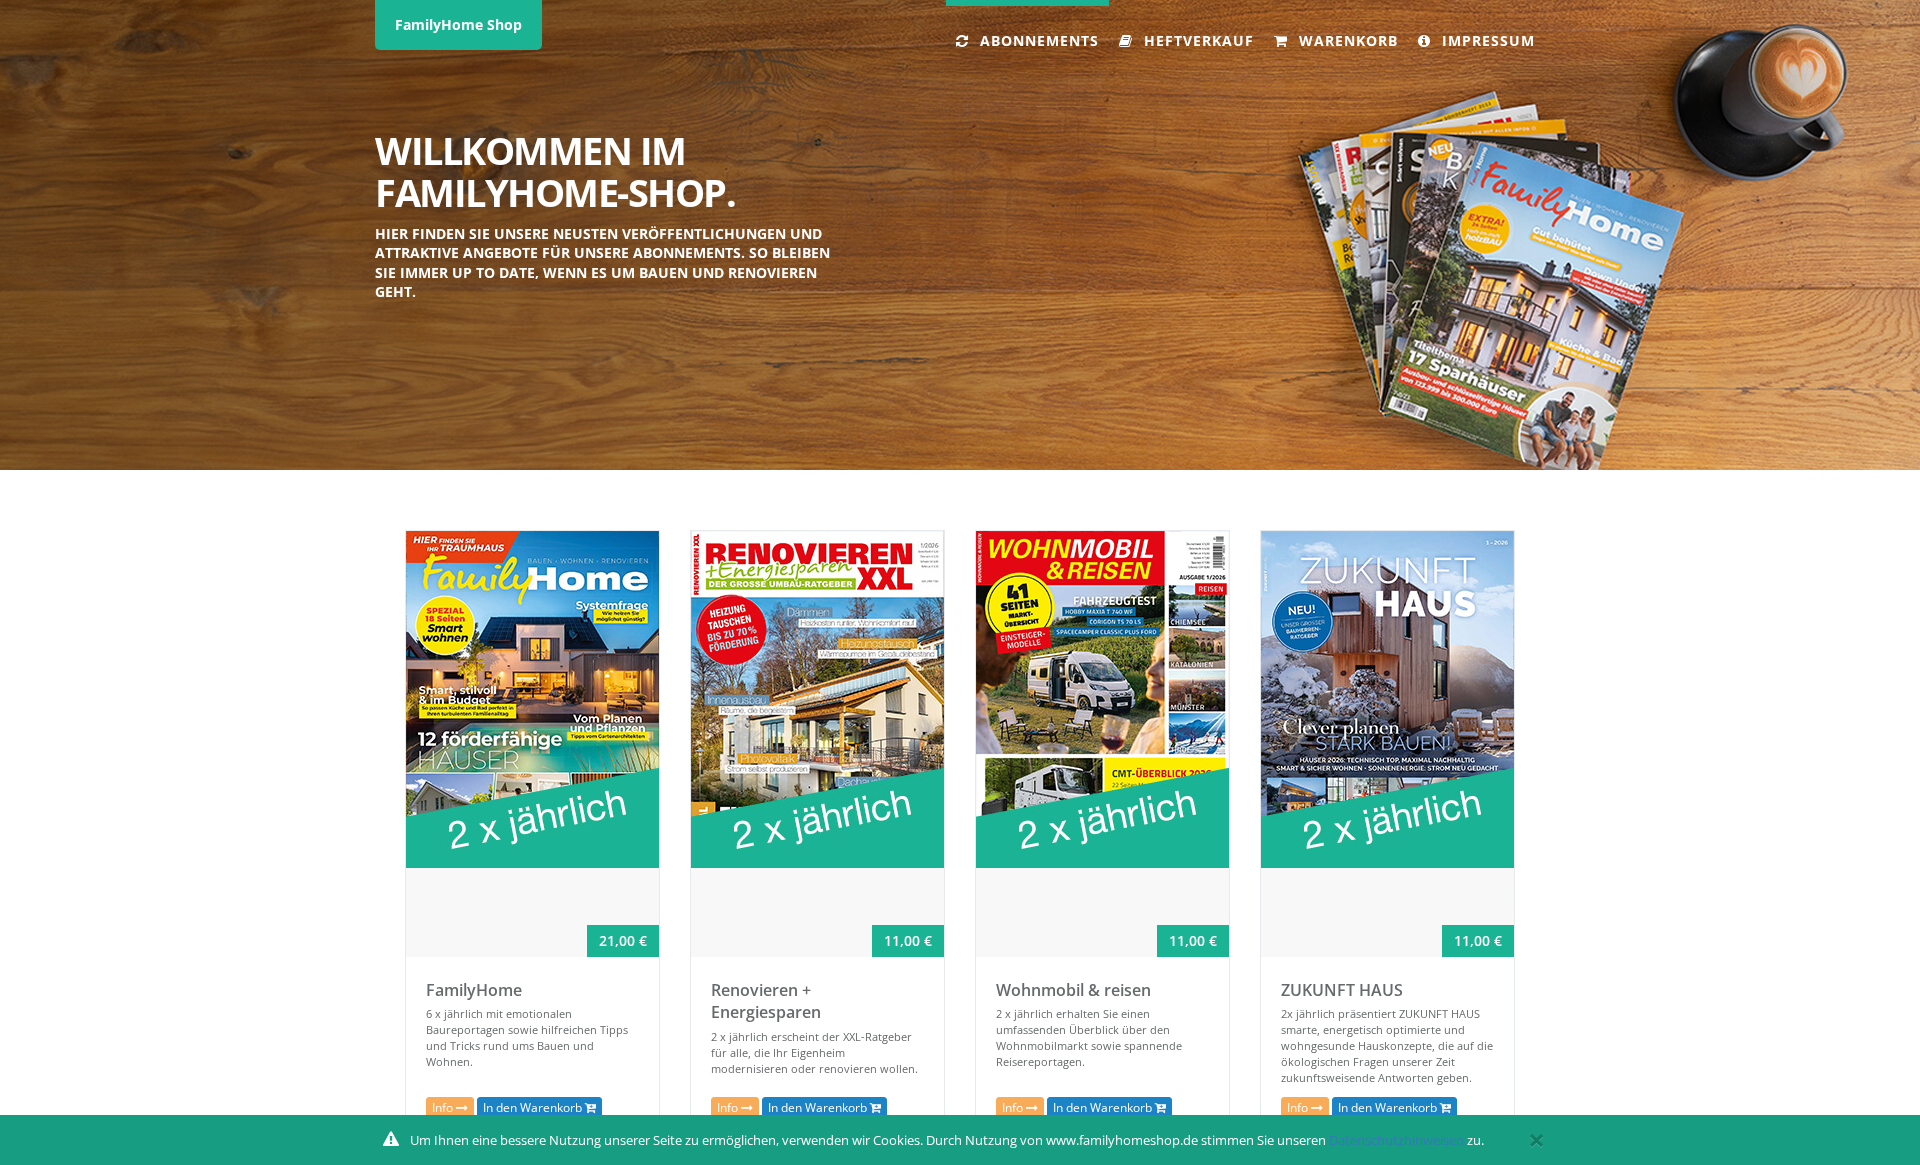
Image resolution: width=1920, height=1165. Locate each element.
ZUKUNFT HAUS (1342, 990)
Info (444, 1107)
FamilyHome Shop (458, 24)
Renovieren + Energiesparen (766, 1001)
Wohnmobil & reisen (1073, 990)
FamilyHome (474, 990)
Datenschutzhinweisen (1396, 1140)
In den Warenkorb (534, 1107)
